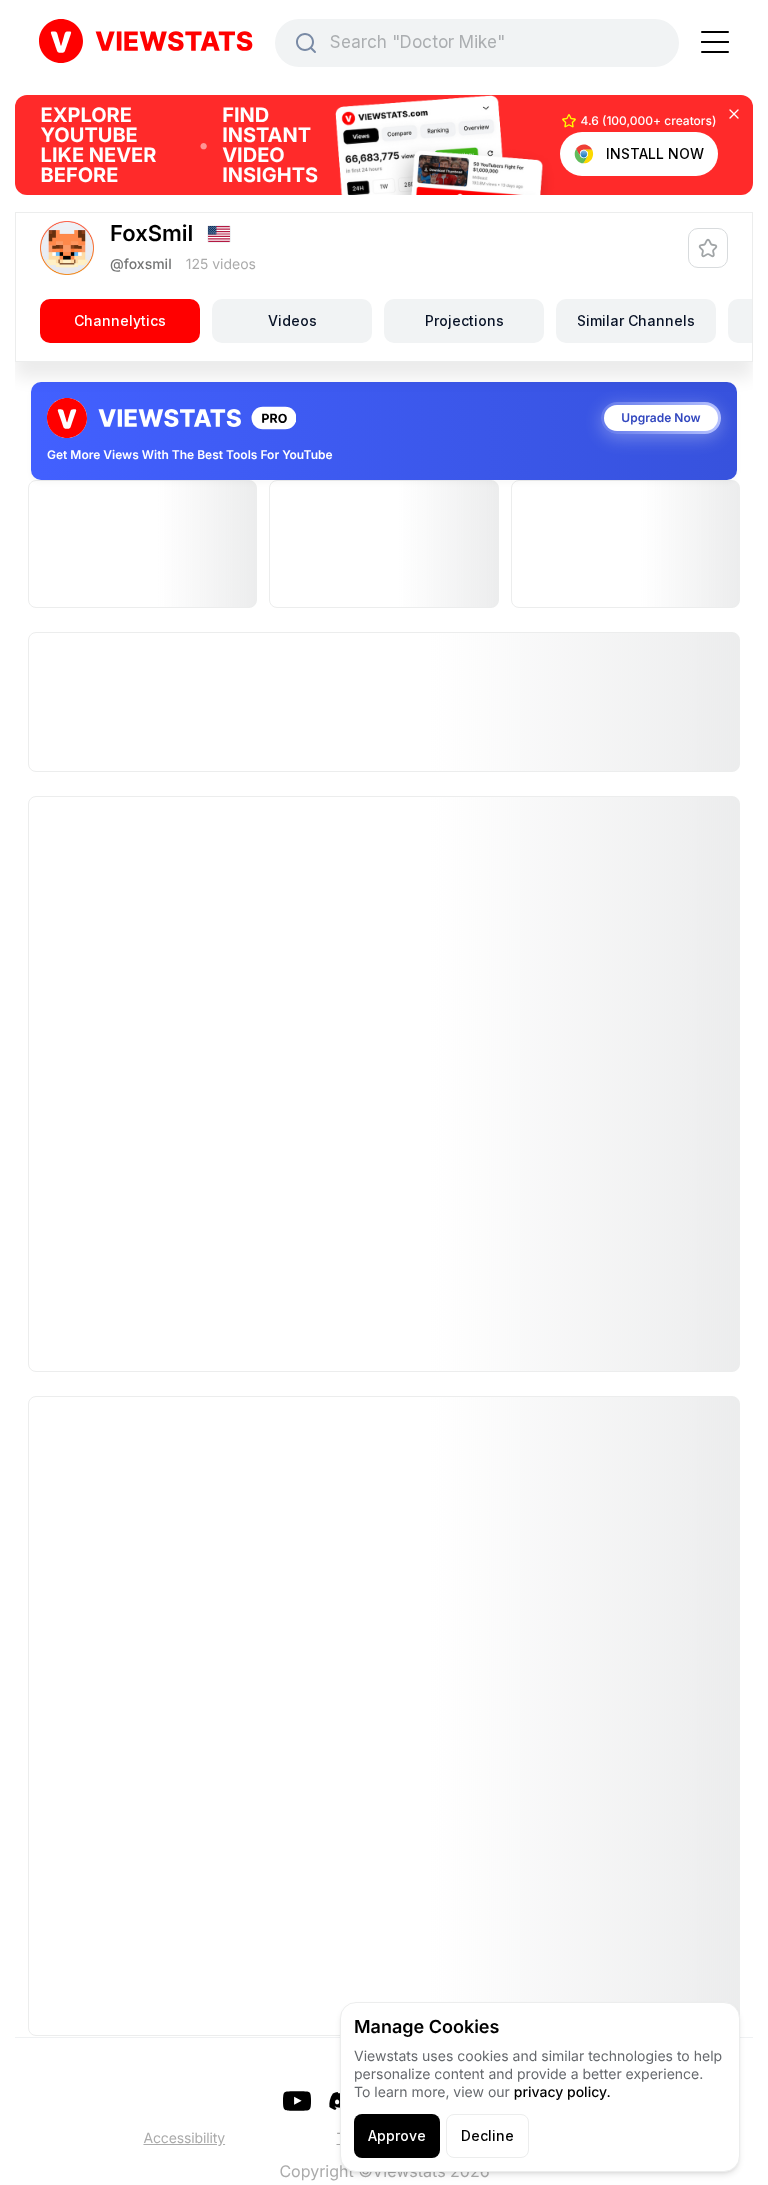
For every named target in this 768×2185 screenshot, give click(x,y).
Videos (292, 320)
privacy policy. (562, 2092)
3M (386, 1389)
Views (215, 949)
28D (252, 1389)
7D (118, 1389)
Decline (487, 2135)
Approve (397, 2135)
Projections (464, 320)
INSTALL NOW (655, 153)
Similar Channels (636, 320)
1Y (513, 1389)
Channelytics (120, 320)
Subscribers (553, 949)
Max (645, 1389)
